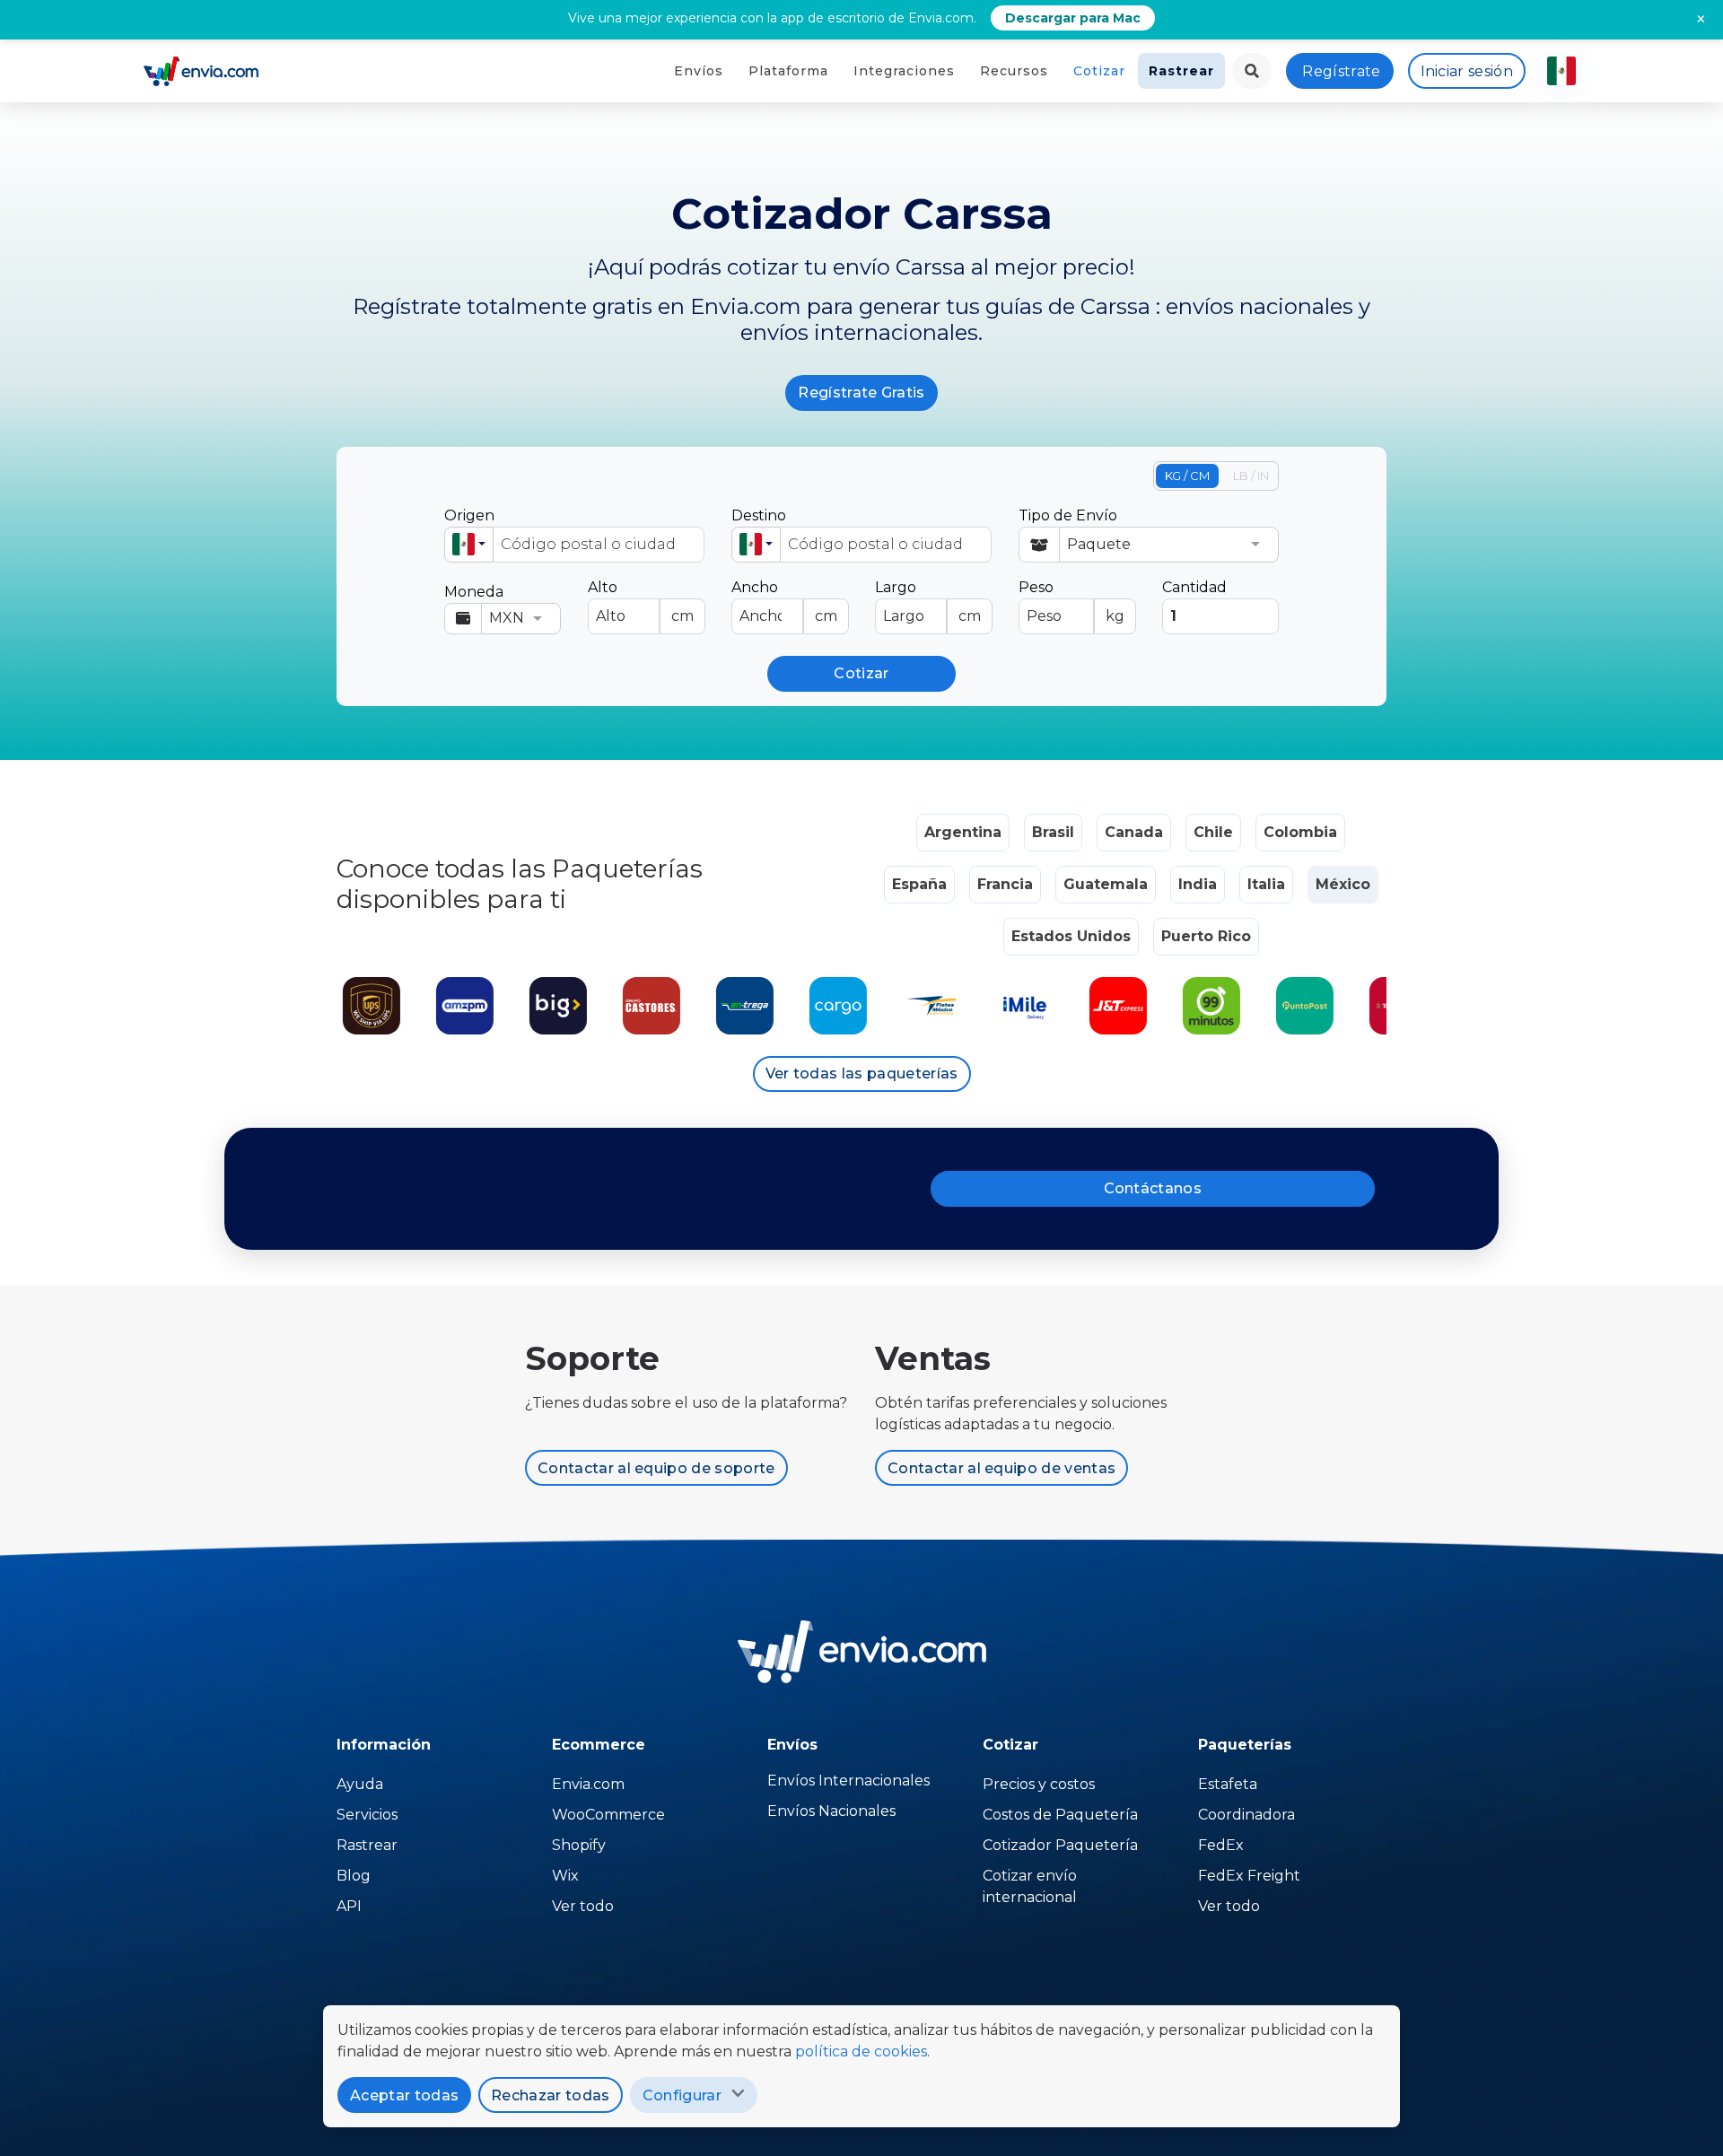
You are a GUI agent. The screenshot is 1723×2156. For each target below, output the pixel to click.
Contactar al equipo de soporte (656, 1468)
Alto (641, 602)
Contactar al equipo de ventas (1001, 1468)
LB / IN (1251, 476)
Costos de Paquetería (1060, 1815)
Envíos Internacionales (848, 1781)
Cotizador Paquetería (1060, 1845)
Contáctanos (1153, 1188)
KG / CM (1187, 476)
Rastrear (1181, 71)
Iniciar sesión (1467, 71)
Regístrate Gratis (861, 393)
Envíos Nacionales (831, 1811)
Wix (565, 1876)
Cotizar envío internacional (1030, 1886)
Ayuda (360, 1784)
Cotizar (1099, 71)
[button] (469, 545)
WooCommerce (608, 1815)
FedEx (1221, 1845)
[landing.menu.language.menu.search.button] (1252, 71)
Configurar (682, 2095)
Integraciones (904, 71)
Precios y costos (1039, 1784)
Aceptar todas (404, 2095)
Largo (928, 602)
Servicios (367, 1815)
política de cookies (861, 2051)
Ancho (784, 602)
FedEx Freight (1249, 1876)
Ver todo (583, 1906)
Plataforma (788, 71)
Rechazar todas (550, 2095)
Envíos (699, 71)
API (349, 1906)
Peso (1071, 602)
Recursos (1014, 71)
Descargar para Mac (1073, 18)
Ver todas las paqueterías (862, 1074)
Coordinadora (1246, 1815)
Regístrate (1341, 71)
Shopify (579, 1845)
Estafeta (1228, 1784)
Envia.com (588, 1784)
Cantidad (1194, 587)
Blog (354, 1876)
